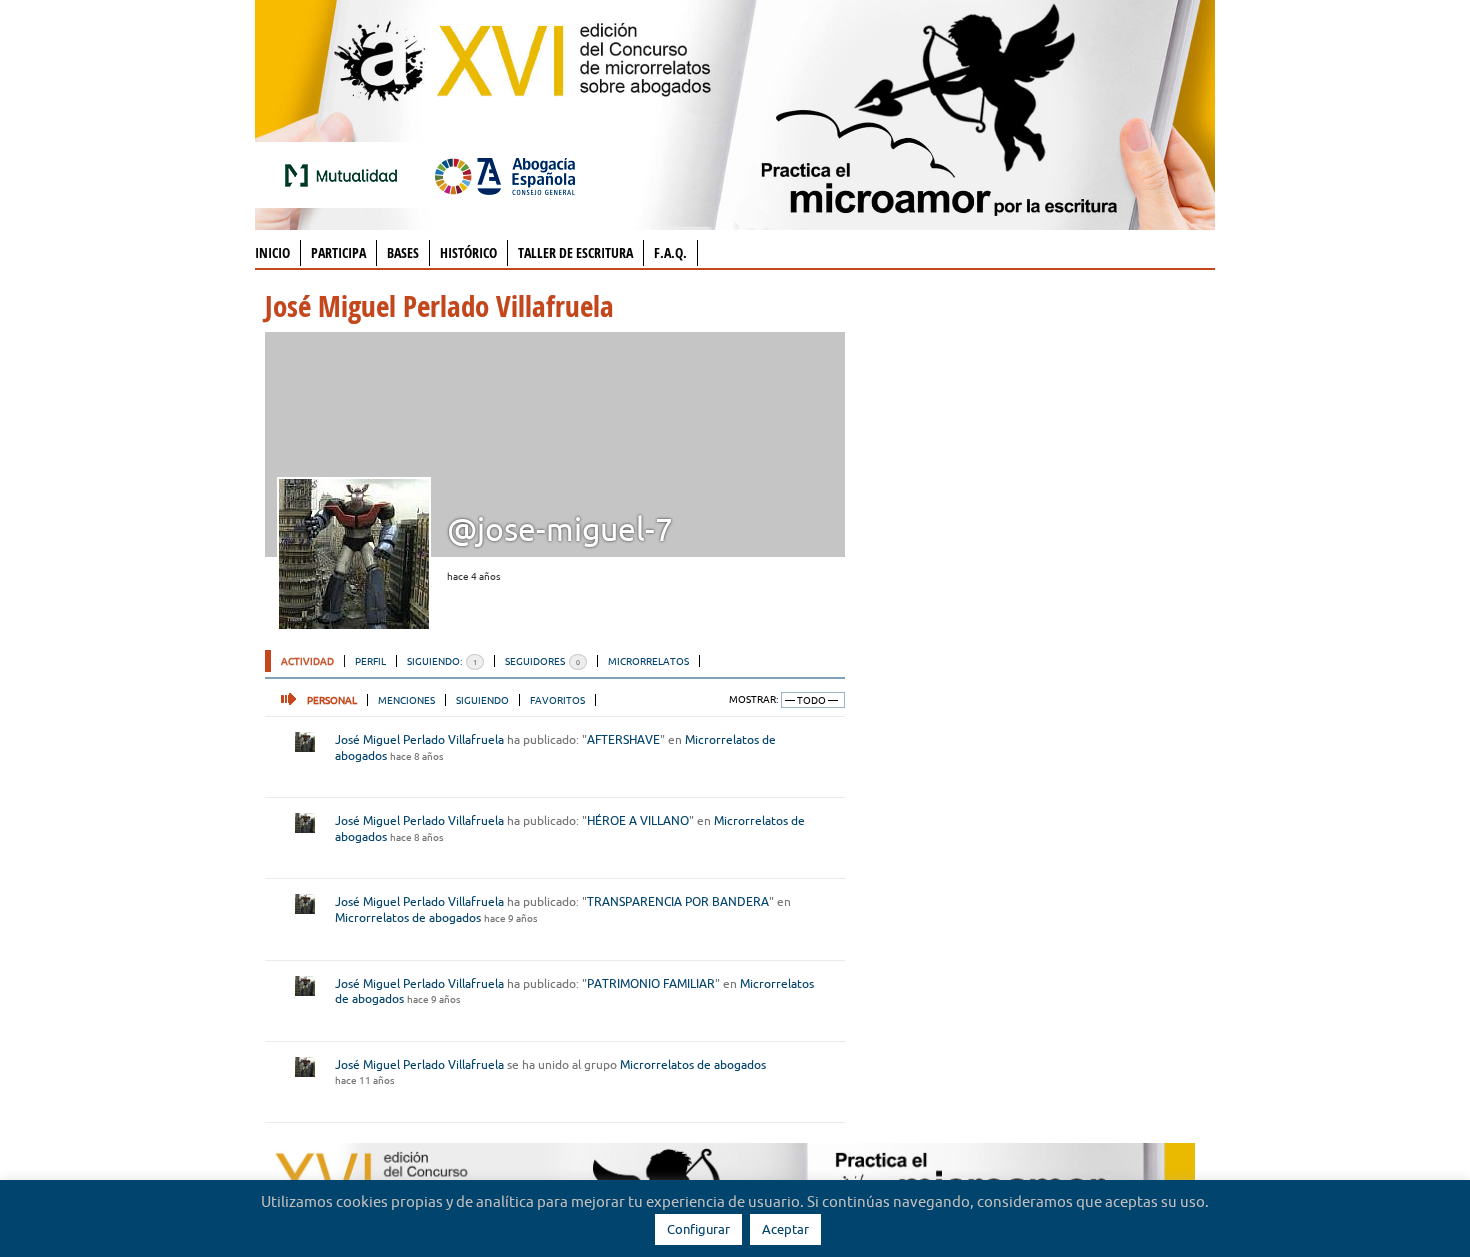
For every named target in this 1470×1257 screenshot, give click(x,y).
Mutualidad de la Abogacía (345, 175)
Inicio (272, 252)
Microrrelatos (648, 661)
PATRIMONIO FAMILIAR (651, 983)
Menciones (406, 700)
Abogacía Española (505, 175)
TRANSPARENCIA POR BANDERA (678, 901)
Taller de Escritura (575, 252)
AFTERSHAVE (623, 739)
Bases (403, 252)
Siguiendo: (442, 661)
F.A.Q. (670, 252)
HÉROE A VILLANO (638, 820)
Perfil (370, 661)
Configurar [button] (698, 1229)
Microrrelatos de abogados (408, 917)
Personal (332, 700)
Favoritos (557, 700)
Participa (338, 252)
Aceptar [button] (785, 1229)
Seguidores (542, 661)
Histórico (468, 252)
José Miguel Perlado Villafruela (419, 739)
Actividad (307, 661)
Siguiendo (482, 700)
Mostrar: (753, 699)
